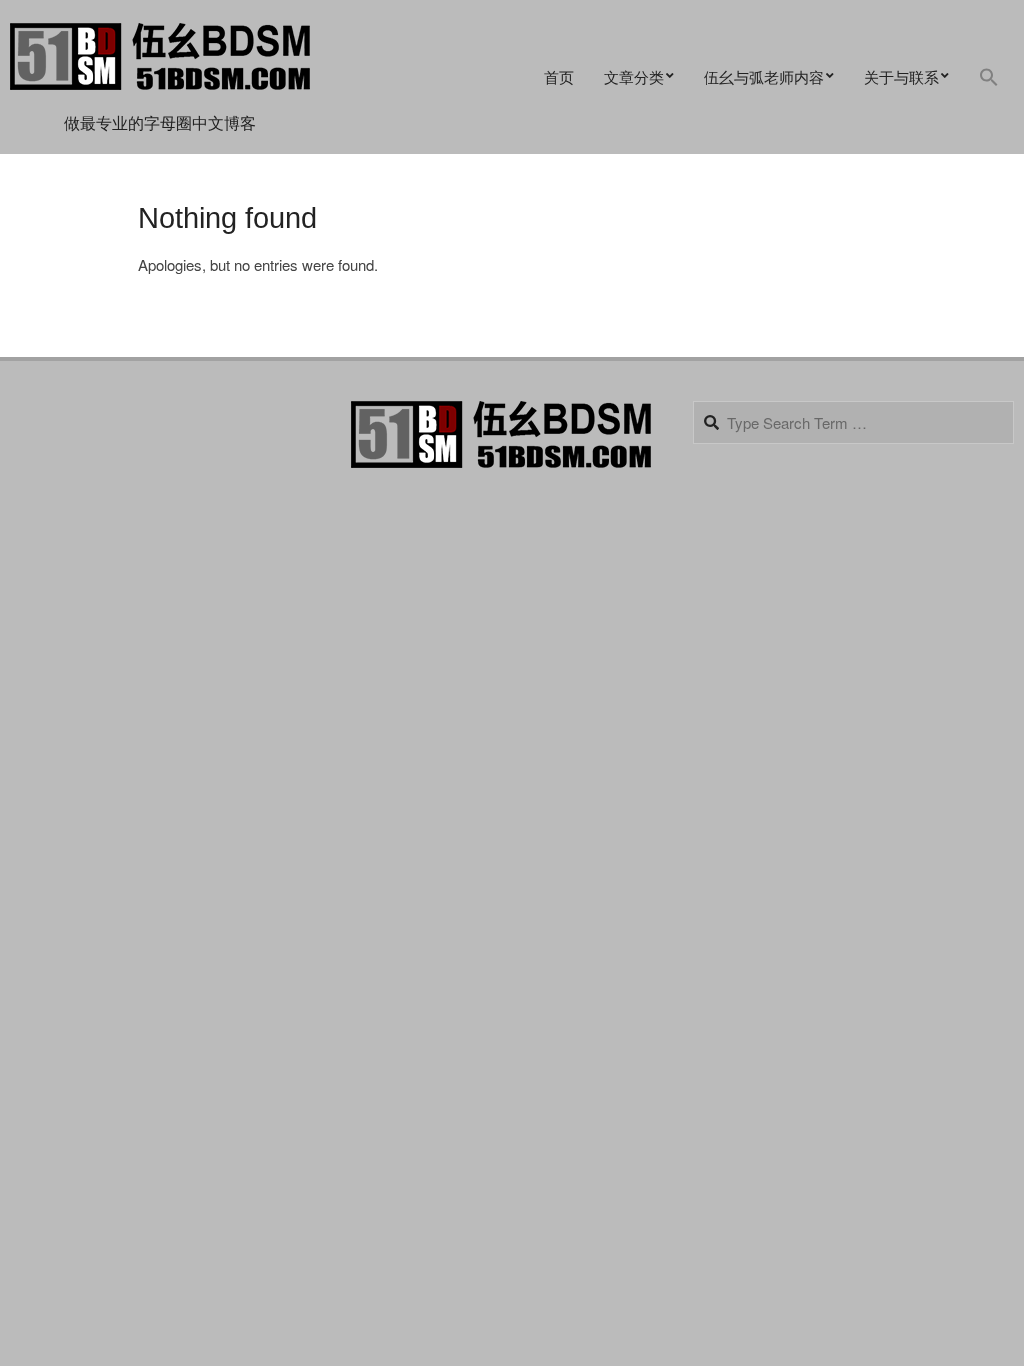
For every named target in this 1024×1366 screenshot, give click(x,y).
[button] (989, 77)
